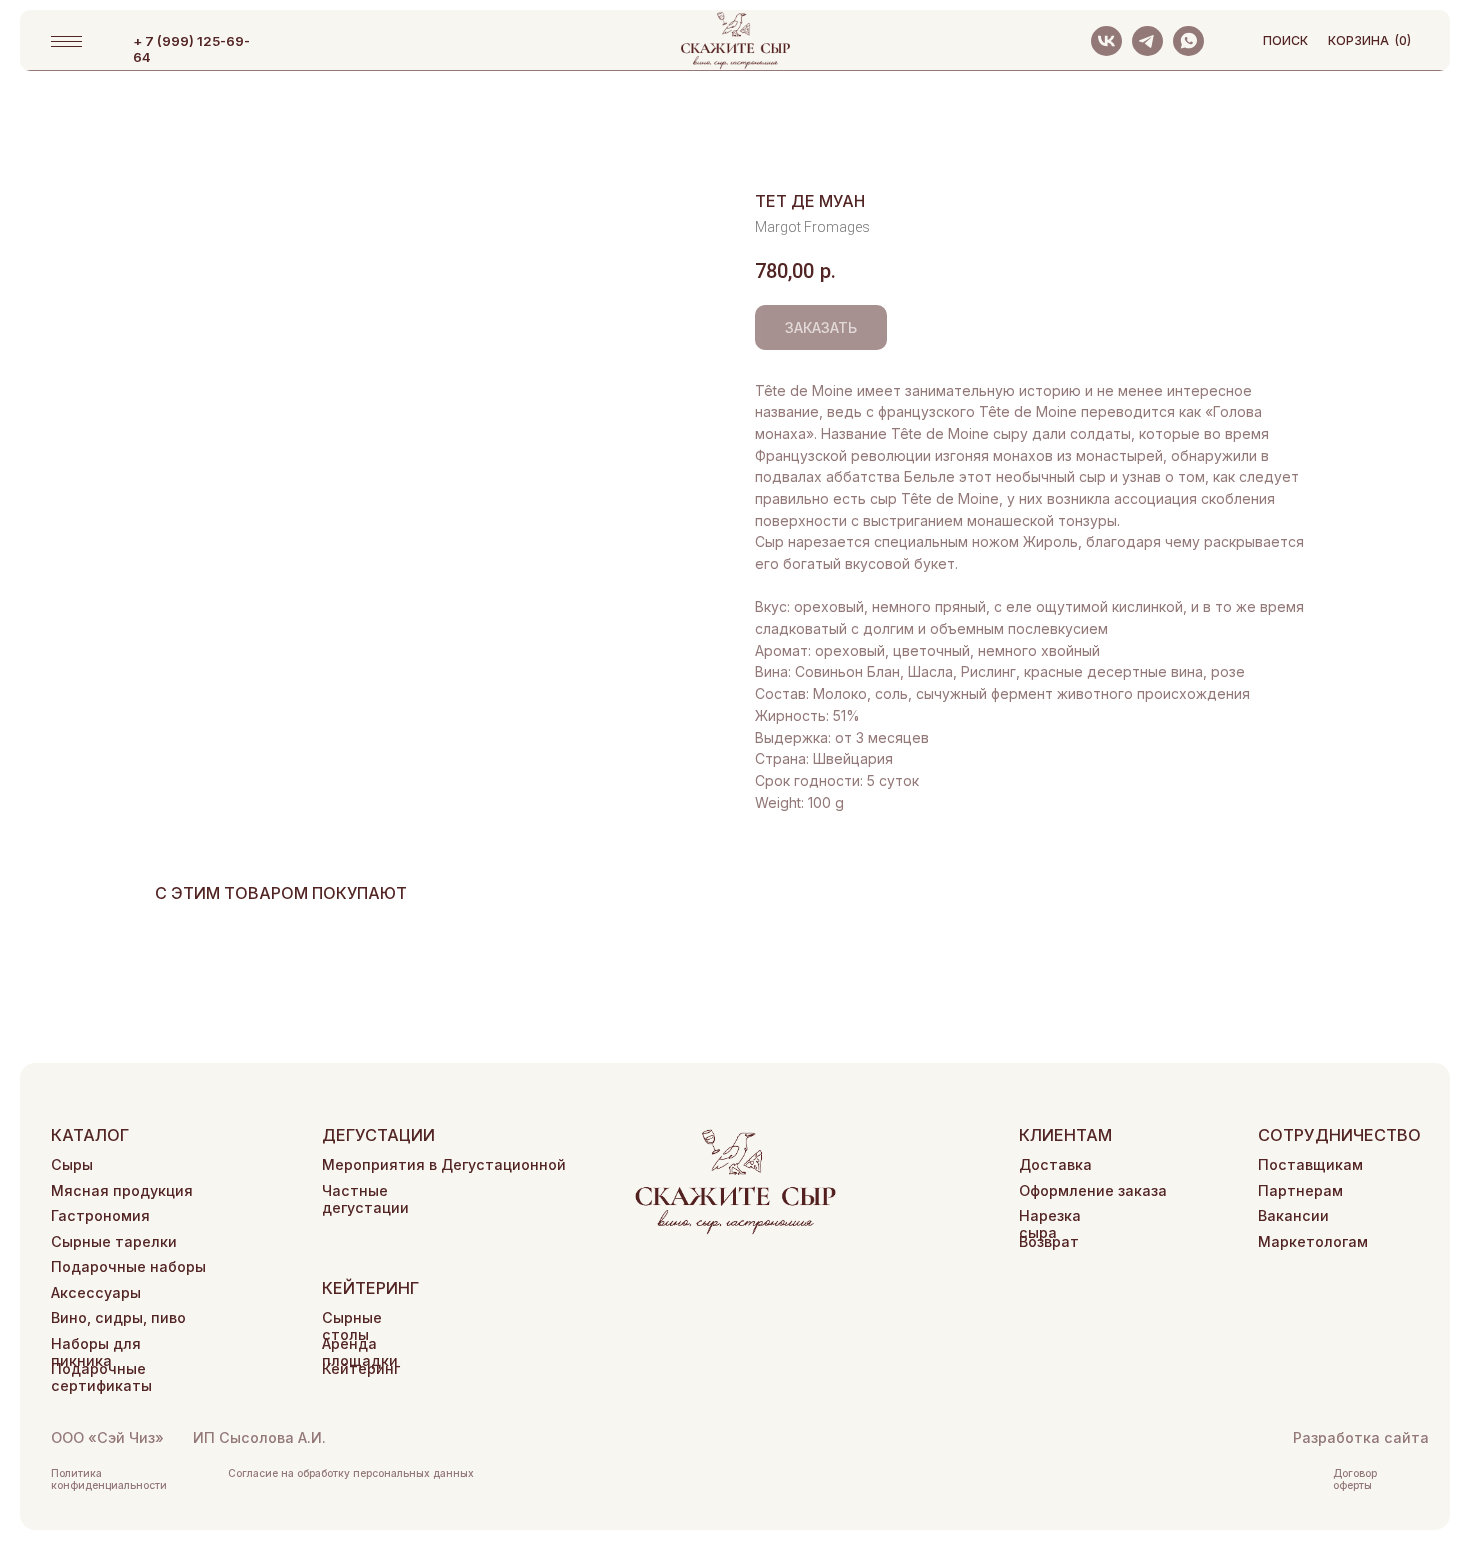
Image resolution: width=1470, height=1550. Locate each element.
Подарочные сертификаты (101, 1377)
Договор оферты (1355, 1479)
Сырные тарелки (114, 1241)
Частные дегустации (365, 1199)
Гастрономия (100, 1215)
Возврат (1049, 1241)
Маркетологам (1313, 1241)
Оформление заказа (1093, 1190)
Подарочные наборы (128, 1266)
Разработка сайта (1361, 1437)
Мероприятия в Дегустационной (444, 1164)
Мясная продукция (122, 1190)
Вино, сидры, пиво (118, 1317)
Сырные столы (352, 1326)
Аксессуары (96, 1292)
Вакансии (1293, 1215)
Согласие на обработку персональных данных (351, 1473)
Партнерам (1300, 1190)
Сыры (72, 1164)
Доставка (1055, 1164)
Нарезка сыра (1050, 1224)
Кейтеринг (361, 1368)
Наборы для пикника (96, 1352)
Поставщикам (1310, 1164)
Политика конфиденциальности (109, 1479)
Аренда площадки (360, 1352)
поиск (1285, 40)
